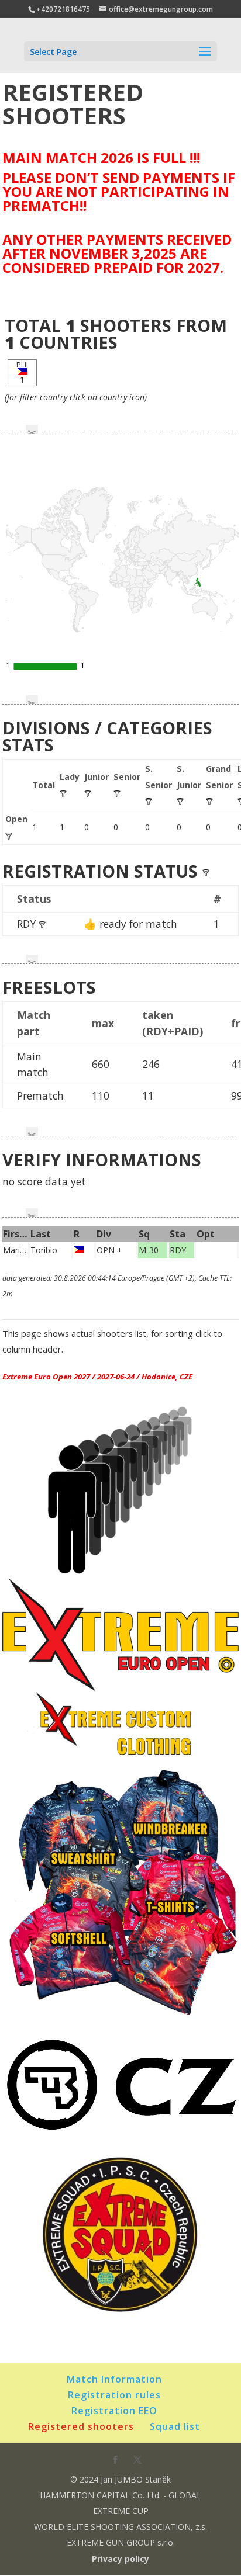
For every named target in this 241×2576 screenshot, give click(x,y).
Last (41, 1234)
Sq (144, 1234)
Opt (206, 1234)
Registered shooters (81, 2426)
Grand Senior (219, 776)
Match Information (114, 2379)
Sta (178, 1234)
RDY (28, 924)
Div (104, 1234)
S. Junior (189, 776)
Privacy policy (120, 2559)
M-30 (149, 1250)
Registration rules (114, 2395)
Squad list (175, 2426)
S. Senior (159, 776)
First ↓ (17, 1234)
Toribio (45, 1250)
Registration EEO (114, 2411)
